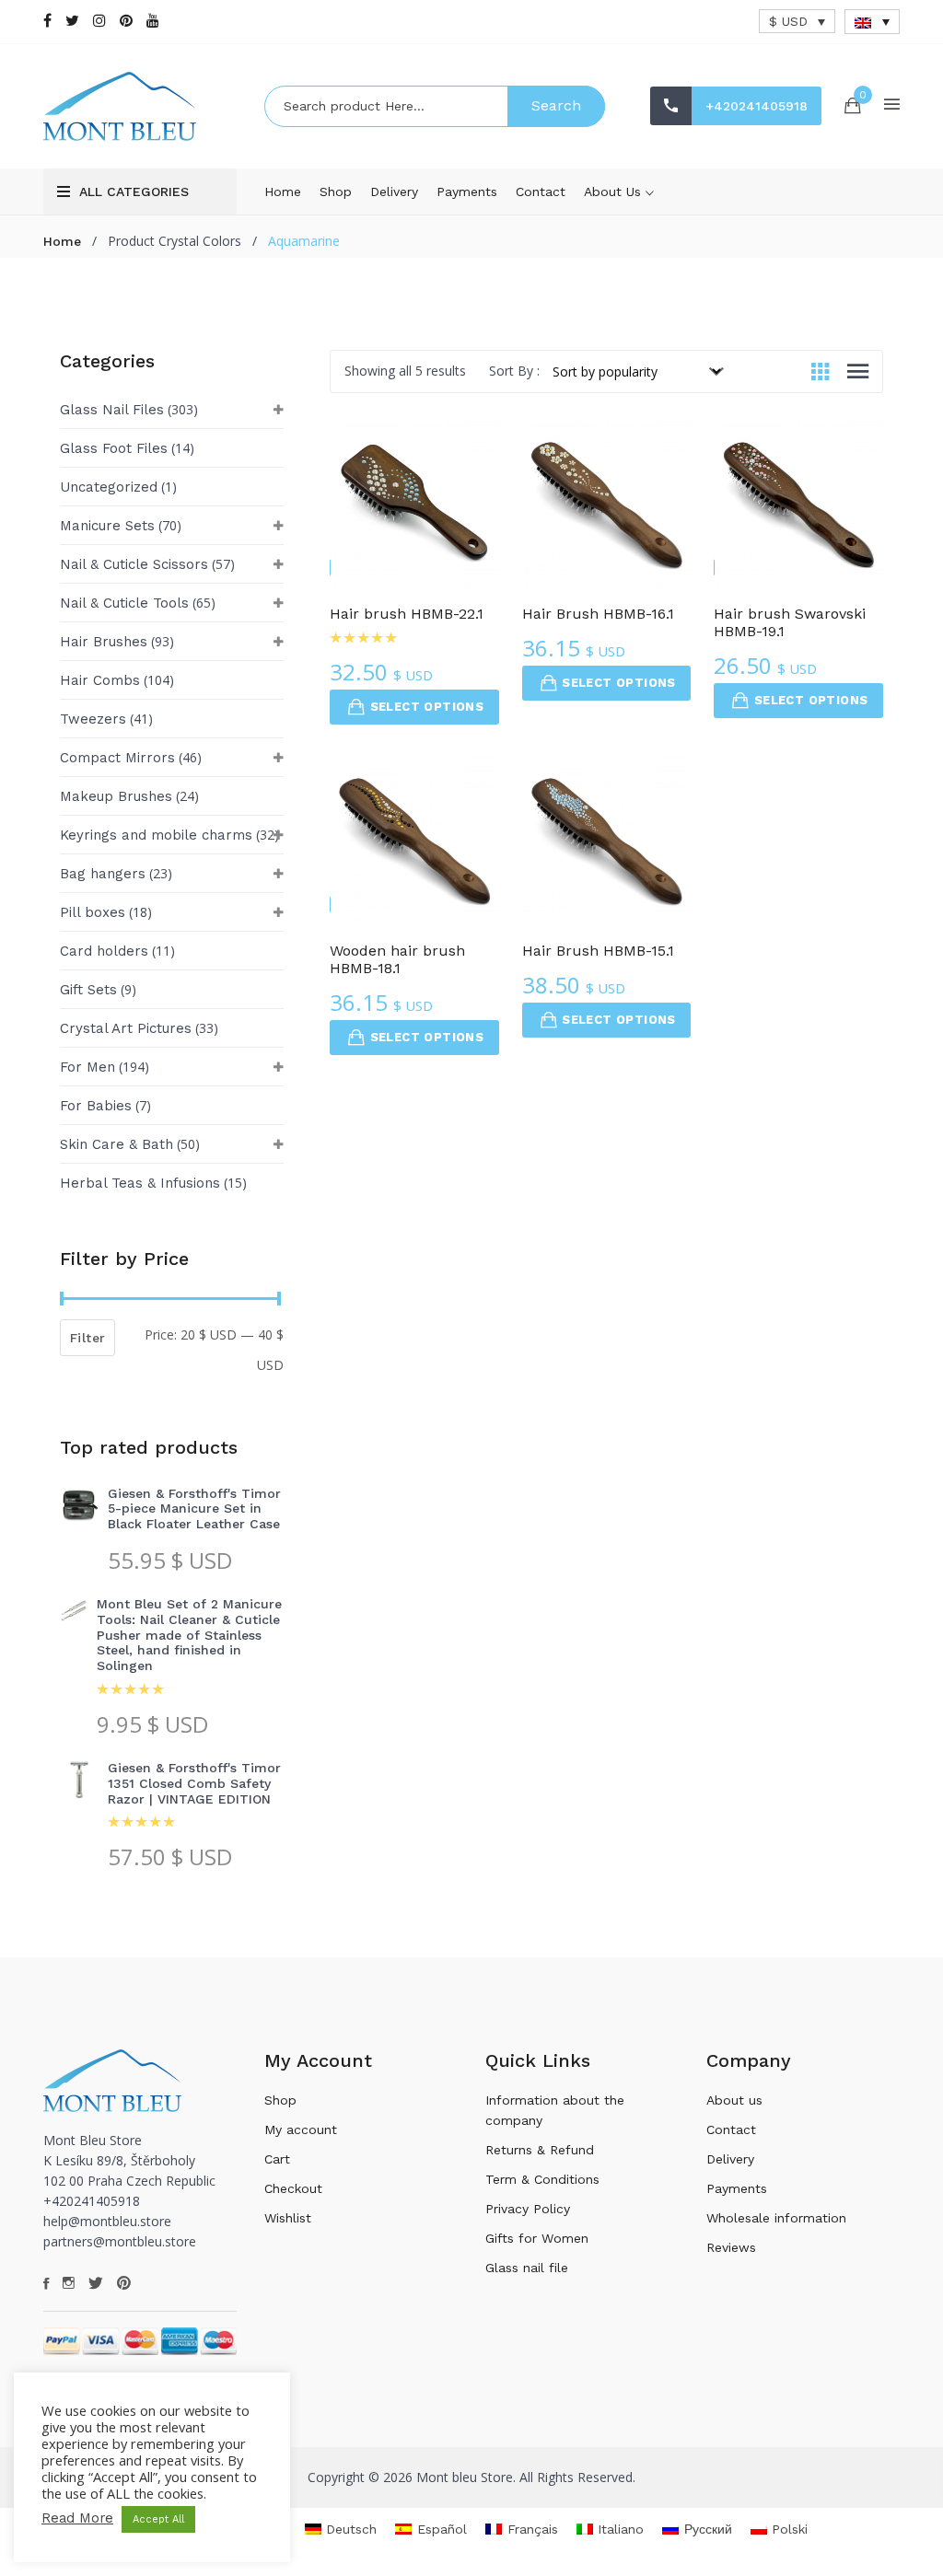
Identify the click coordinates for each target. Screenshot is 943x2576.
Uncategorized (109, 487)
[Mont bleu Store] (140, 106)
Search (556, 105)
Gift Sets (88, 990)
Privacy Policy (528, 2209)
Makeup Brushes (116, 796)
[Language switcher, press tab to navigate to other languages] (872, 22)
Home (283, 191)
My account (301, 2129)
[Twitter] (72, 21)
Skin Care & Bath (116, 1144)
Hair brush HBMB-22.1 (407, 614)
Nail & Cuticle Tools (124, 603)
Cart (277, 2159)
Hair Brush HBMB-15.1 (598, 951)
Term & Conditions (542, 2179)
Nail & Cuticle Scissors (134, 564)
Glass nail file (527, 2268)
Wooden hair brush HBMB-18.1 (397, 959)
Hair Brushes (104, 642)
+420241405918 (757, 106)
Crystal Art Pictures (126, 1028)
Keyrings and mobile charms (156, 835)
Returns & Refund (540, 2150)
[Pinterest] (126, 21)
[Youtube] (153, 21)
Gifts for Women (537, 2238)
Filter (87, 1338)
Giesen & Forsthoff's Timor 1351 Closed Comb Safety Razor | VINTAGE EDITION (194, 1783)
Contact (541, 191)
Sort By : (514, 371)
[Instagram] (99, 21)
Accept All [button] (158, 2519)
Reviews (731, 2247)
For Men (87, 1067)
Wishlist (288, 2218)
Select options (427, 707)
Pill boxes (93, 912)
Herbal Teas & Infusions (140, 1183)
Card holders (104, 951)
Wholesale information (776, 2218)
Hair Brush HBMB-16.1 (598, 614)
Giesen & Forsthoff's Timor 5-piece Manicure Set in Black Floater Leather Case (194, 1509)
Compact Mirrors (117, 758)
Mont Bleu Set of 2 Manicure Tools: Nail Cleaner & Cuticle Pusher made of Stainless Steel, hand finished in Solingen (189, 1635)
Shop (336, 191)
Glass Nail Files (112, 410)
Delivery (394, 191)
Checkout (293, 2188)
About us (615, 191)
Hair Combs (100, 680)
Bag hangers (103, 874)
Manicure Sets (107, 526)
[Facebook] (47, 21)
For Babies (96, 1106)
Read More (77, 2518)
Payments (467, 191)
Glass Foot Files (114, 448)
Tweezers (93, 719)
